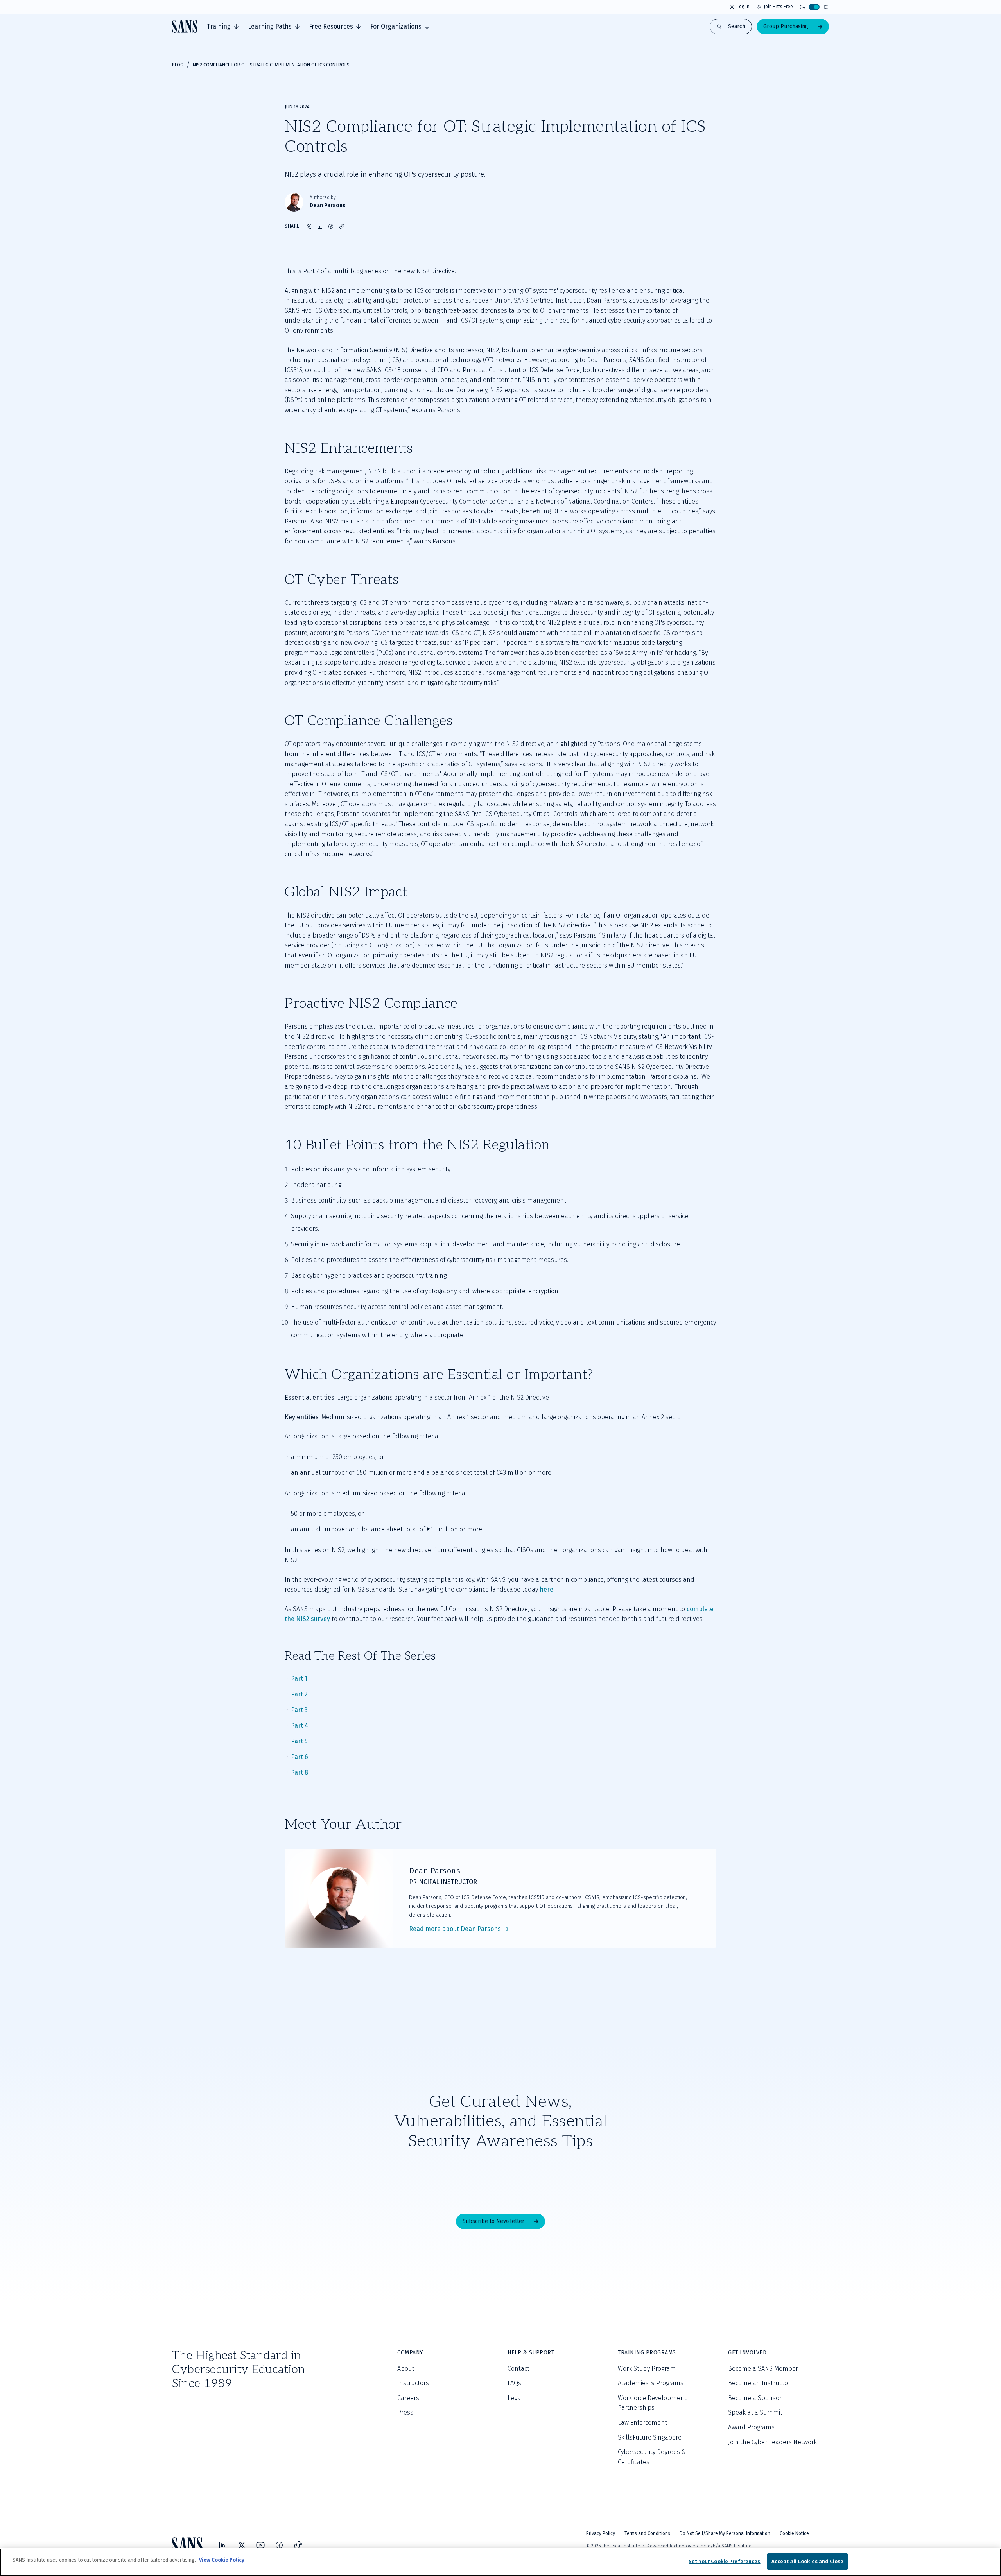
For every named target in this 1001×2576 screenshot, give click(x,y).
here (546, 1589)
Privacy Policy (601, 2533)
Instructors (413, 2383)
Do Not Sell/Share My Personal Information (725, 2533)
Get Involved (747, 2353)
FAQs (514, 2383)
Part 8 (300, 1772)
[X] (242, 2545)
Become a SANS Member (763, 2369)
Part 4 (300, 1725)
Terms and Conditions (647, 2533)
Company (410, 2353)
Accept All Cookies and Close (808, 2561)
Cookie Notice (794, 2533)
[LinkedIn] (223, 2545)
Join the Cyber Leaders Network (772, 2442)
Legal (515, 2398)
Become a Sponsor (755, 2398)
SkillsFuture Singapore (650, 2437)
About (406, 2369)
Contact (518, 2369)
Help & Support (531, 2353)
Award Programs (751, 2427)
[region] (500, 2562)
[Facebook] (279, 2545)
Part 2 (299, 1694)
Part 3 (299, 1710)
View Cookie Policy (222, 2560)
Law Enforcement (642, 2423)
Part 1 (299, 1679)
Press (405, 2412)
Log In (743, 7)
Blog (178, 65)
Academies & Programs (651, 2383)
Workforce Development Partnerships (652, 2403)
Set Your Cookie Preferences (725, 2561)
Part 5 (299, 1741)
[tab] (223, 27)
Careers (408, 2398)
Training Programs (647, 2353)
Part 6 (300, 1757)
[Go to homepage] (185, 26)
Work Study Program (647, 2369)
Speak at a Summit (755, 2412)
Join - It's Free (778, 7)
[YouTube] (260, 2545)
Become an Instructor (759, 2383)
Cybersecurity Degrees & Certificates (652, 2457)
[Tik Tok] (298, 2545)
